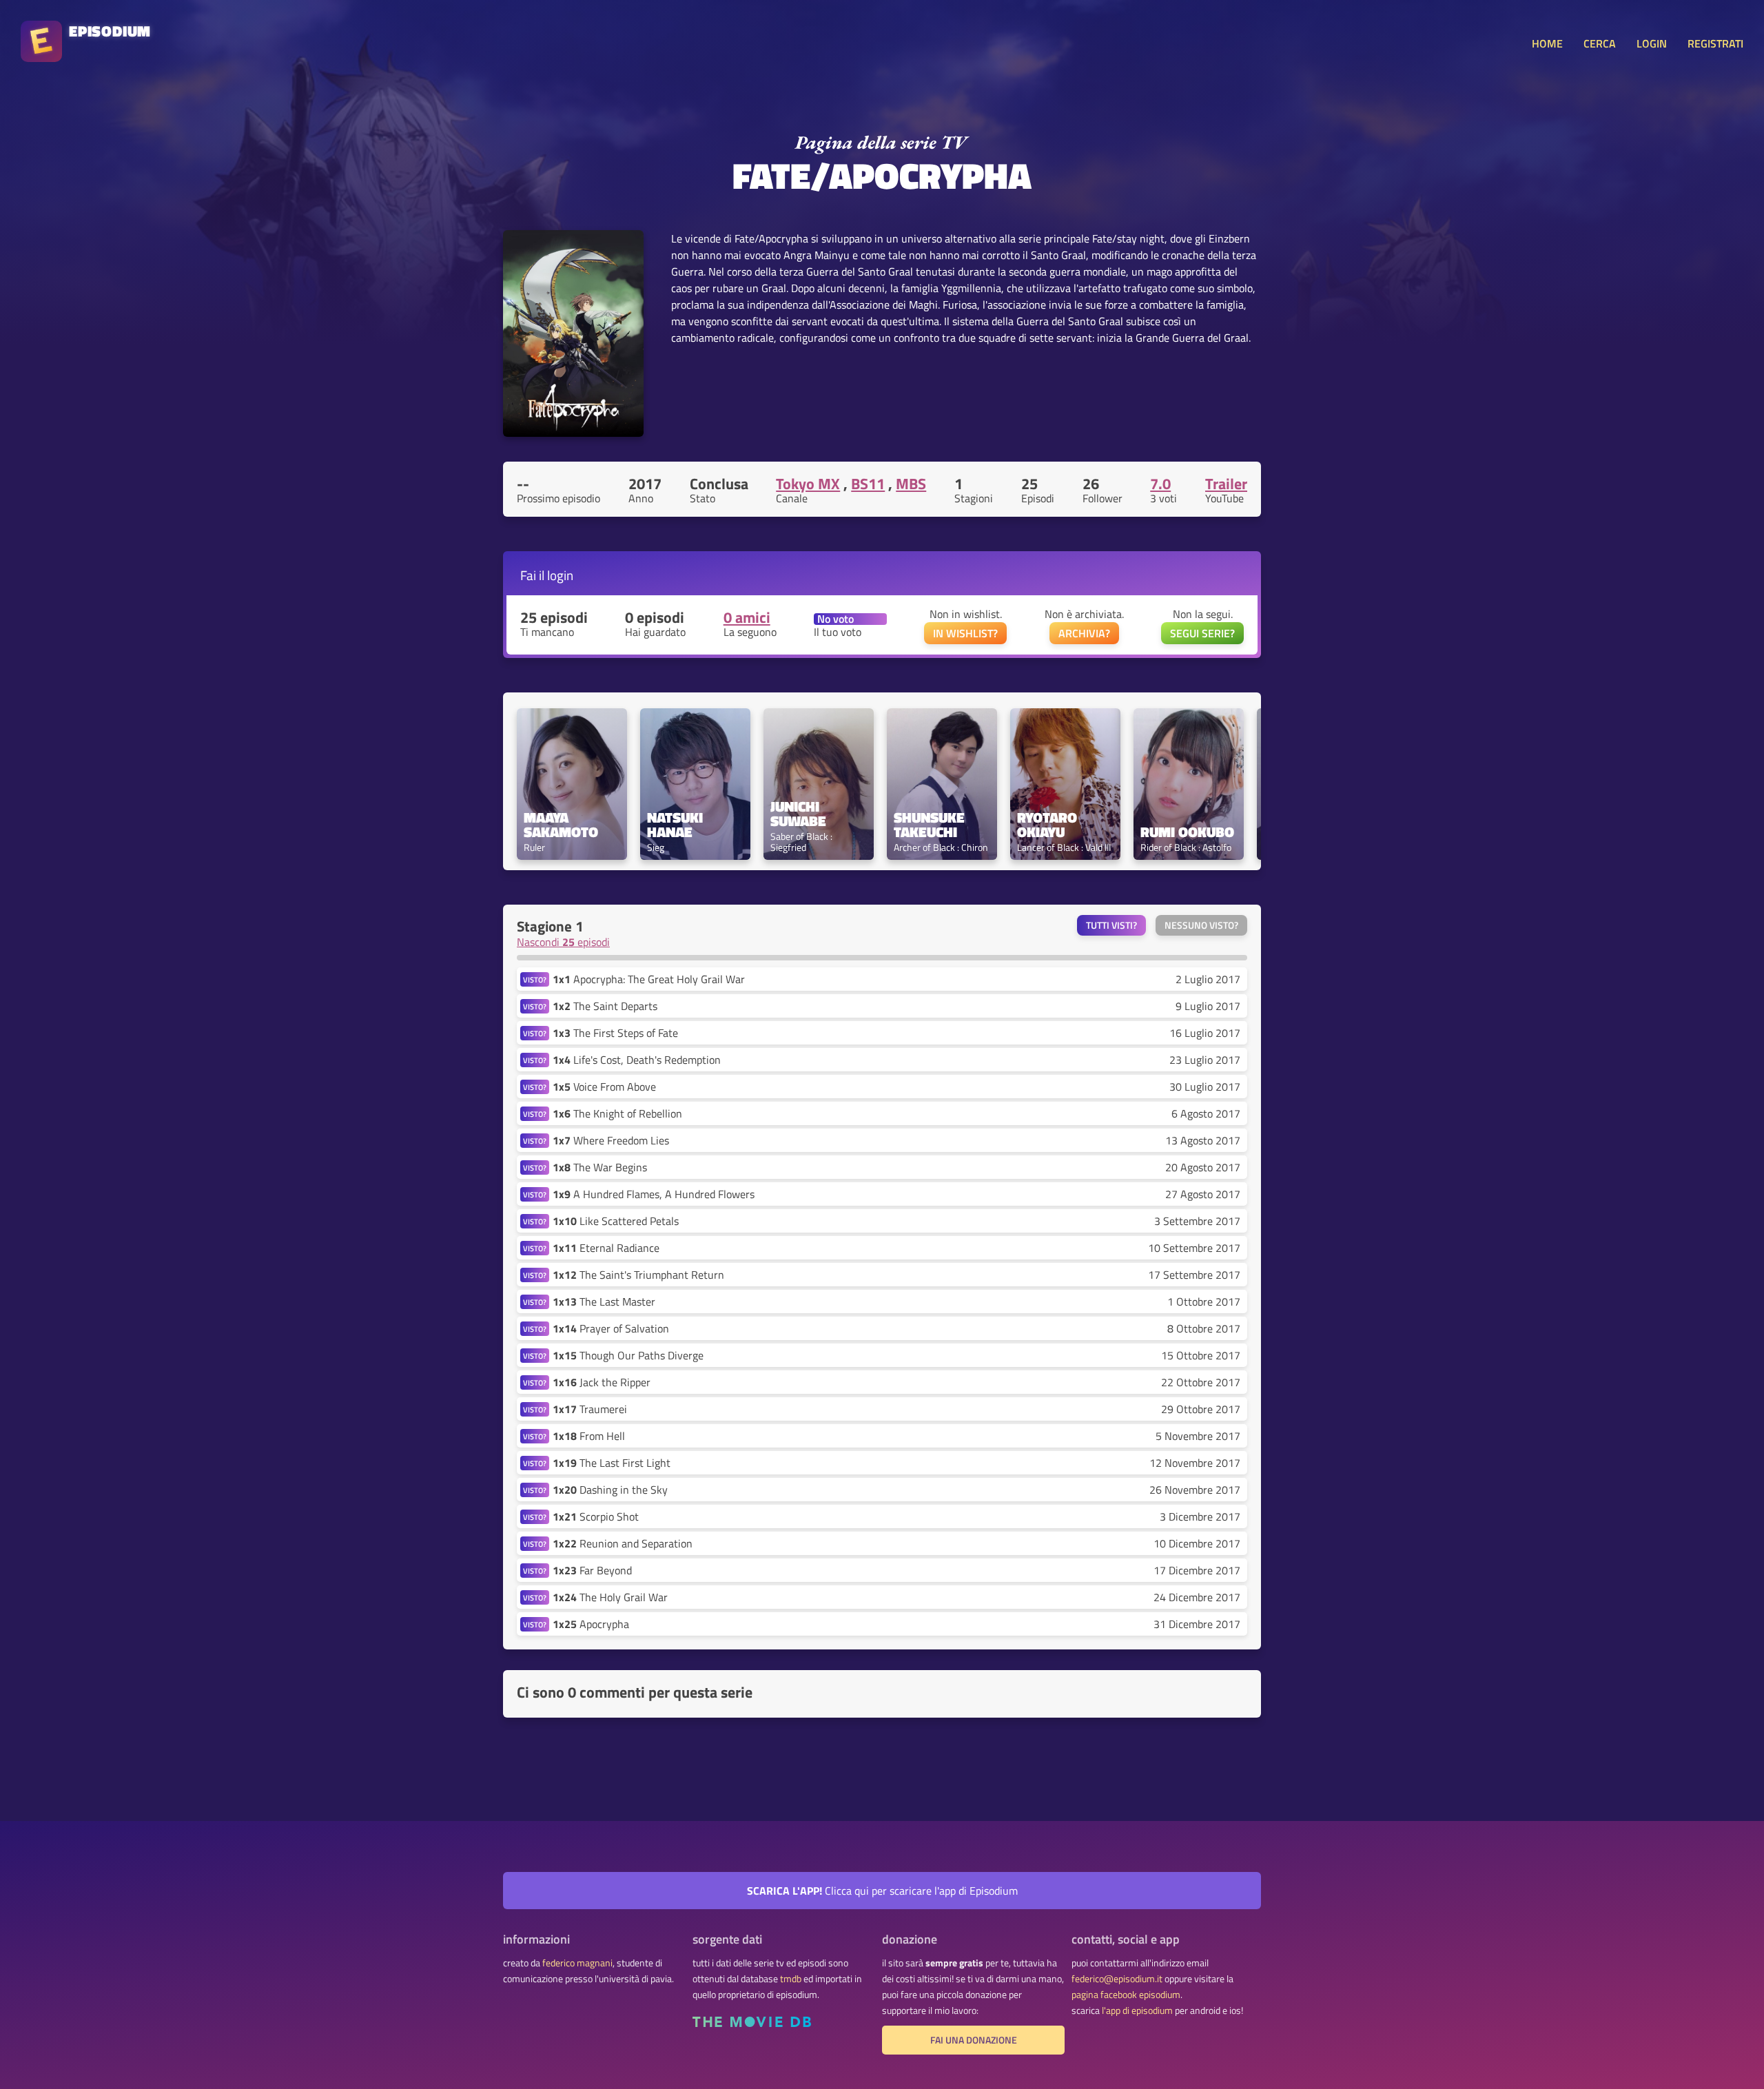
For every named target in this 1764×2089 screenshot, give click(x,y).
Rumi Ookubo (1187, 832)
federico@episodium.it (1117, 1979)
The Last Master (604, 1301)
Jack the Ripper (602, 1382)
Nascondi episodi (563, 942)
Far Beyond (592, 1570)
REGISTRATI (1715, 43)
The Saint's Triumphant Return (638, 1275)
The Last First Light (612, 1463)
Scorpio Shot (596, 1516)
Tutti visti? (1111, 925)
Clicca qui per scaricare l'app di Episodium (882, 1891)
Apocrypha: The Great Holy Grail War (649, 979)
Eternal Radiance (606, 1248)
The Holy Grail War (610, 1597)
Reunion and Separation (623, 1543)
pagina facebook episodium (1126, 1995)
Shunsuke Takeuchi (931, 825)
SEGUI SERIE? (1202, 633)
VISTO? (535, 979)
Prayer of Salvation (611, 1328)
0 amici (747, 617)
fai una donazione (974, 2040)
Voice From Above (604, 1087)
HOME (1547, 43)
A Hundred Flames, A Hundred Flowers (654, 1194)
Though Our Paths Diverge (628, 1355)
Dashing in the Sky (610, 1490)
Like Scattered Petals (616, 1221)
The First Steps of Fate (615, 1033)
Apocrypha (591, 1624)
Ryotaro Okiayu (1049, 825)
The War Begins (600, 1167)
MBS (911, 484)
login (560, 575)
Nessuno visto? (1201, 925)
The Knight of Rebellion (617, 1113)
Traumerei (590, 1409)
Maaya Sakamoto (561, 825)
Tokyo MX (808, 484)
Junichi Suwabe (798, 814)
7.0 (1160, 484)
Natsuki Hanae (677, 825)
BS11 (868, 484)
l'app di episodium (1137, 2010)
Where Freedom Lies (611, 1140)
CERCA (1600, 43)
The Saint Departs (605, 1006)
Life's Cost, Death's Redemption (637, 1060)
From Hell (589, 1436)
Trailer (1226, 484)
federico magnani (577, 1963)
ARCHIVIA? (1084, 633)
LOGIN (1652, 43)
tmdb (791, 1979)
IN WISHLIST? (965, 633)
